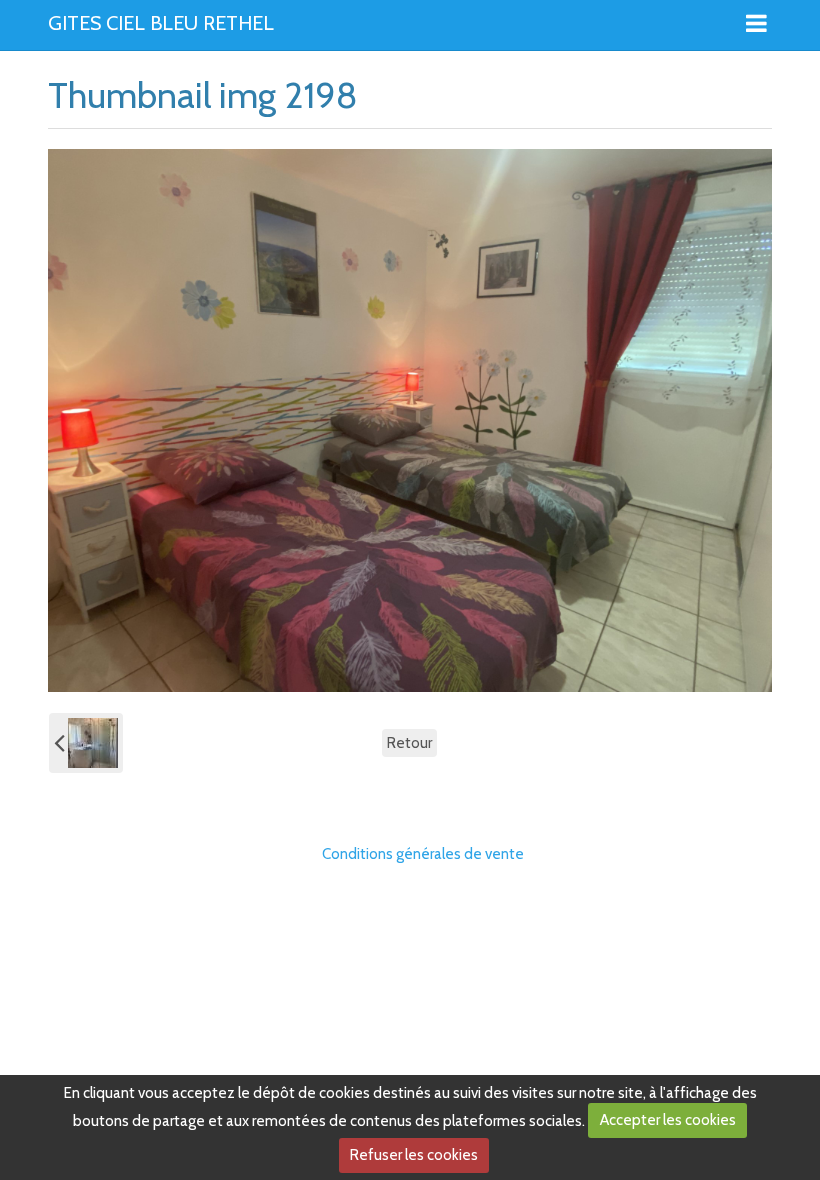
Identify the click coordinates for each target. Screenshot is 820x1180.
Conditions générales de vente (423, 854)
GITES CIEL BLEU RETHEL (161, 24)
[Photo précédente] (86, 743)
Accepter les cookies (668, 1120)
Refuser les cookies (414, 1155)
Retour (409, 743)
